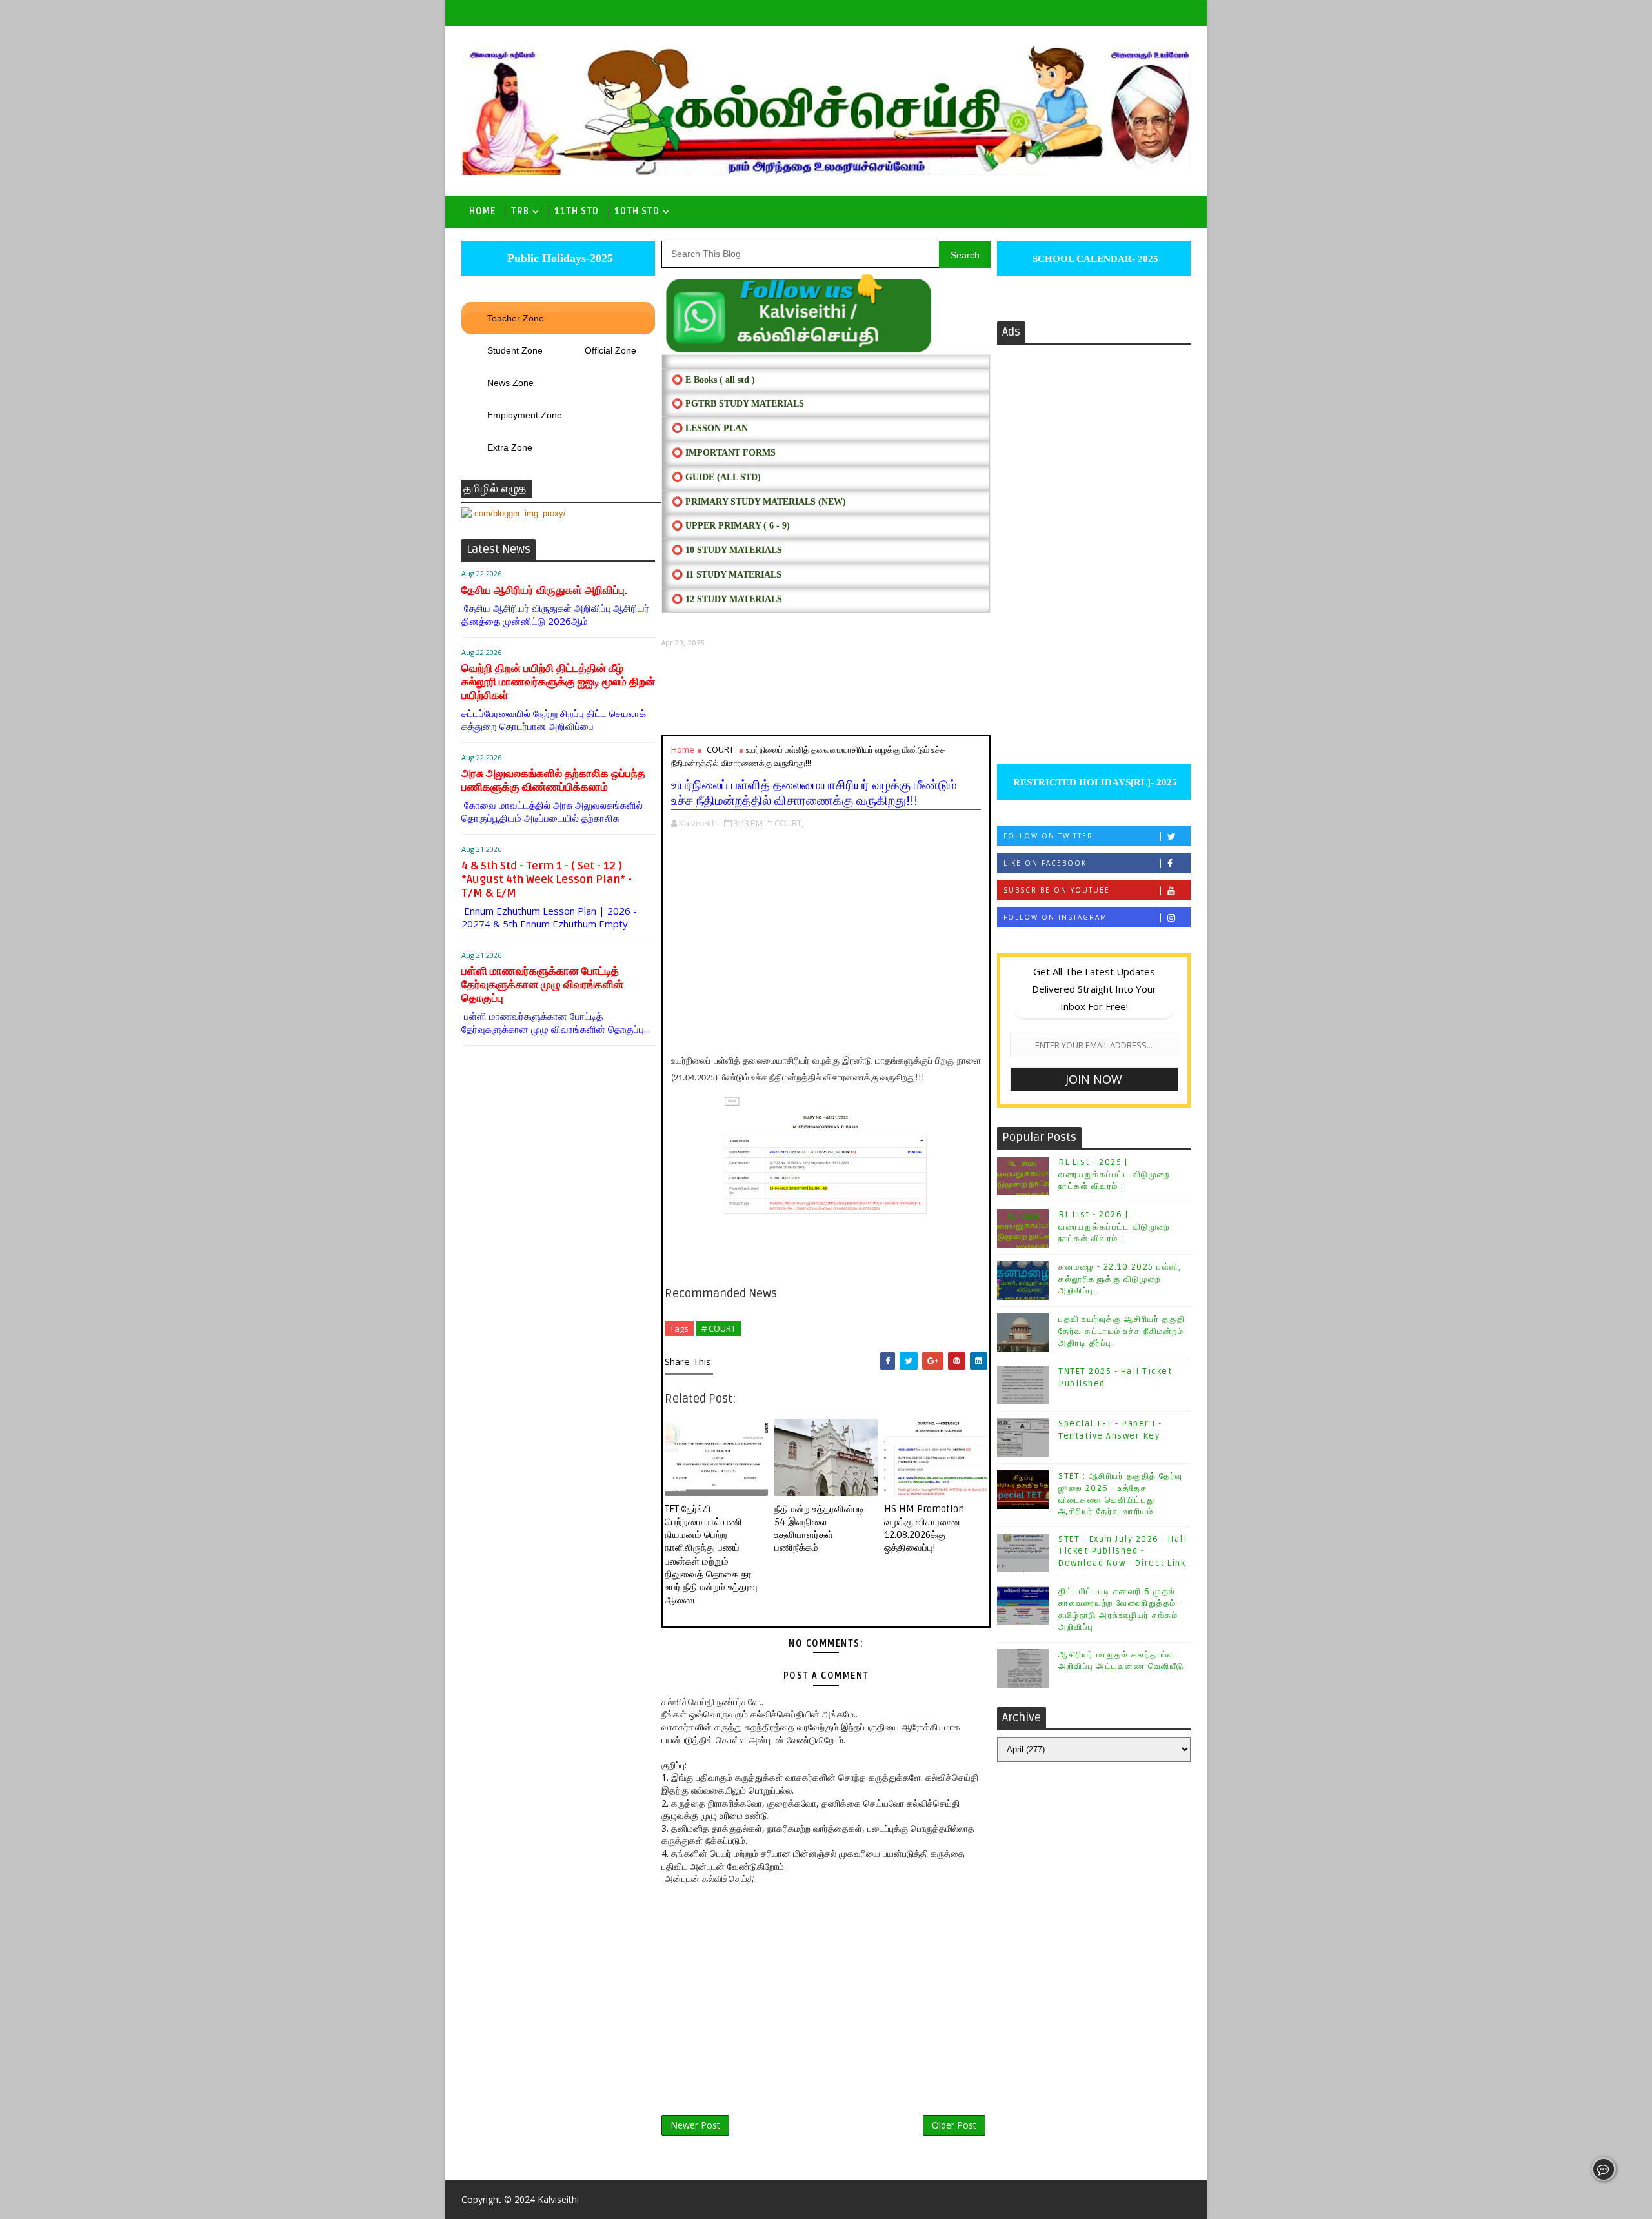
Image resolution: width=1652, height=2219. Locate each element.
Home (482, 211)
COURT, (789, 823)
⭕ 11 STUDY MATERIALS (727, 575)
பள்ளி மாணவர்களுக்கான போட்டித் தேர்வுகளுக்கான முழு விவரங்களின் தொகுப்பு (542, 985)
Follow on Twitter (1048, 836)
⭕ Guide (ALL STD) (716, 477)
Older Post (954, 2125)
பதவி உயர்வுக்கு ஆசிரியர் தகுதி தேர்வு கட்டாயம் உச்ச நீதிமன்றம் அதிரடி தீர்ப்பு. (1122, 1331)
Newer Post (695, 2125)
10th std (637, 211)
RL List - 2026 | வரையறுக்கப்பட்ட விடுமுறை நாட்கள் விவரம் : (1114, 1226)
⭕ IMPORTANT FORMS (724, 453)
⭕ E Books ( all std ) (713, 380)
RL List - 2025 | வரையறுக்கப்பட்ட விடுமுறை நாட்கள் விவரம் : (1114, 1174)
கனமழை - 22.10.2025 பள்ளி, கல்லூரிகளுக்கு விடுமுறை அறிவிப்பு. (1120, 1279)
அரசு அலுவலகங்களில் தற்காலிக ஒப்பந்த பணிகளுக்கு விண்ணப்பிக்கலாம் (553, 780)
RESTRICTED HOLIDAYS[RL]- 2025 (1094, 782)
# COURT (719, 1328)
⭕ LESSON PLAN (710, 428)
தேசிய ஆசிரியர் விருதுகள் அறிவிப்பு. (544, 590)
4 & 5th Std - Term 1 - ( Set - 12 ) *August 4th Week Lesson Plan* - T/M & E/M (547, 879)
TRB (520, 211)
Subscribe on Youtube (1057, 890)
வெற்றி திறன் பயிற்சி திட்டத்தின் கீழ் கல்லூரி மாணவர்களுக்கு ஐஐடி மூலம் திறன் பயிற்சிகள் (558, 682)
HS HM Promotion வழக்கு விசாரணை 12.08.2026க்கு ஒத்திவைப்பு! (924, 1529)
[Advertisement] (826, 692)
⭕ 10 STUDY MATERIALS (727, 550)
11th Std (577, 211)
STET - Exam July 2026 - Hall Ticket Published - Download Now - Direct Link (1123, 1551)
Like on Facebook (1045, 863)
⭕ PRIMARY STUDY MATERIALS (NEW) (759, 502)
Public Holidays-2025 (559, 258)
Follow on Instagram (1055, 917)
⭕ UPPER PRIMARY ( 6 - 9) (731, 526)
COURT (720, 749)
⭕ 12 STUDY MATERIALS (727, 599)
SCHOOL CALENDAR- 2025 (1094, 259)
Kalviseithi (558, 2199)
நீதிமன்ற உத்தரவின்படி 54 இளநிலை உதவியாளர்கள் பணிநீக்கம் (819, 1529)
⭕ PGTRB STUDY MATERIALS (738, 404)
